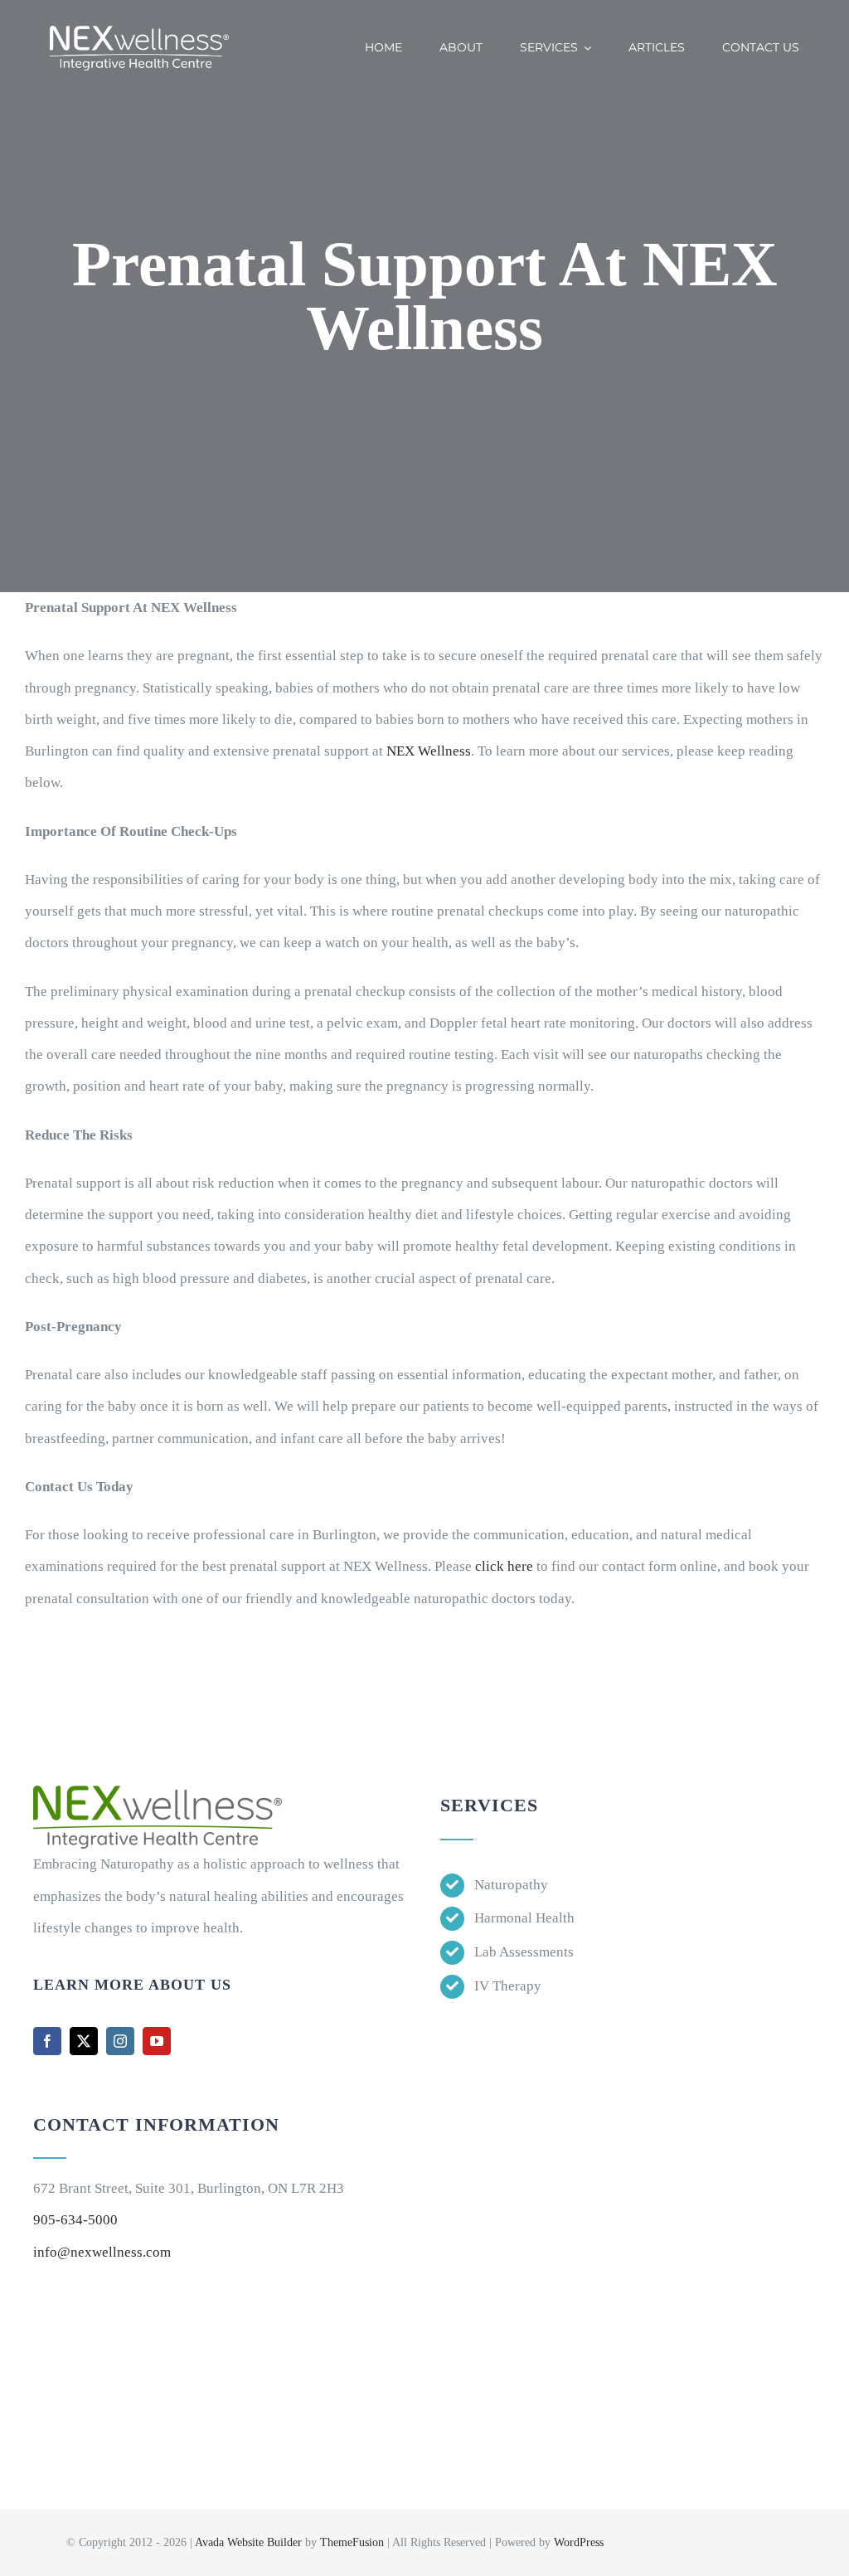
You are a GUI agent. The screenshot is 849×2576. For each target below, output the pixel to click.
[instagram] (120, 2041)
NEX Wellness (427, 751)
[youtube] (157, 2041)
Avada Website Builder (248, 2542)
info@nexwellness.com (102, 2252)
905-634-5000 (75, 2220)
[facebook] (47, 2041)
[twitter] (84, 2041)
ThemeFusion (352, 2542)
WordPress (579, 2542)
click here (504, 1566)
